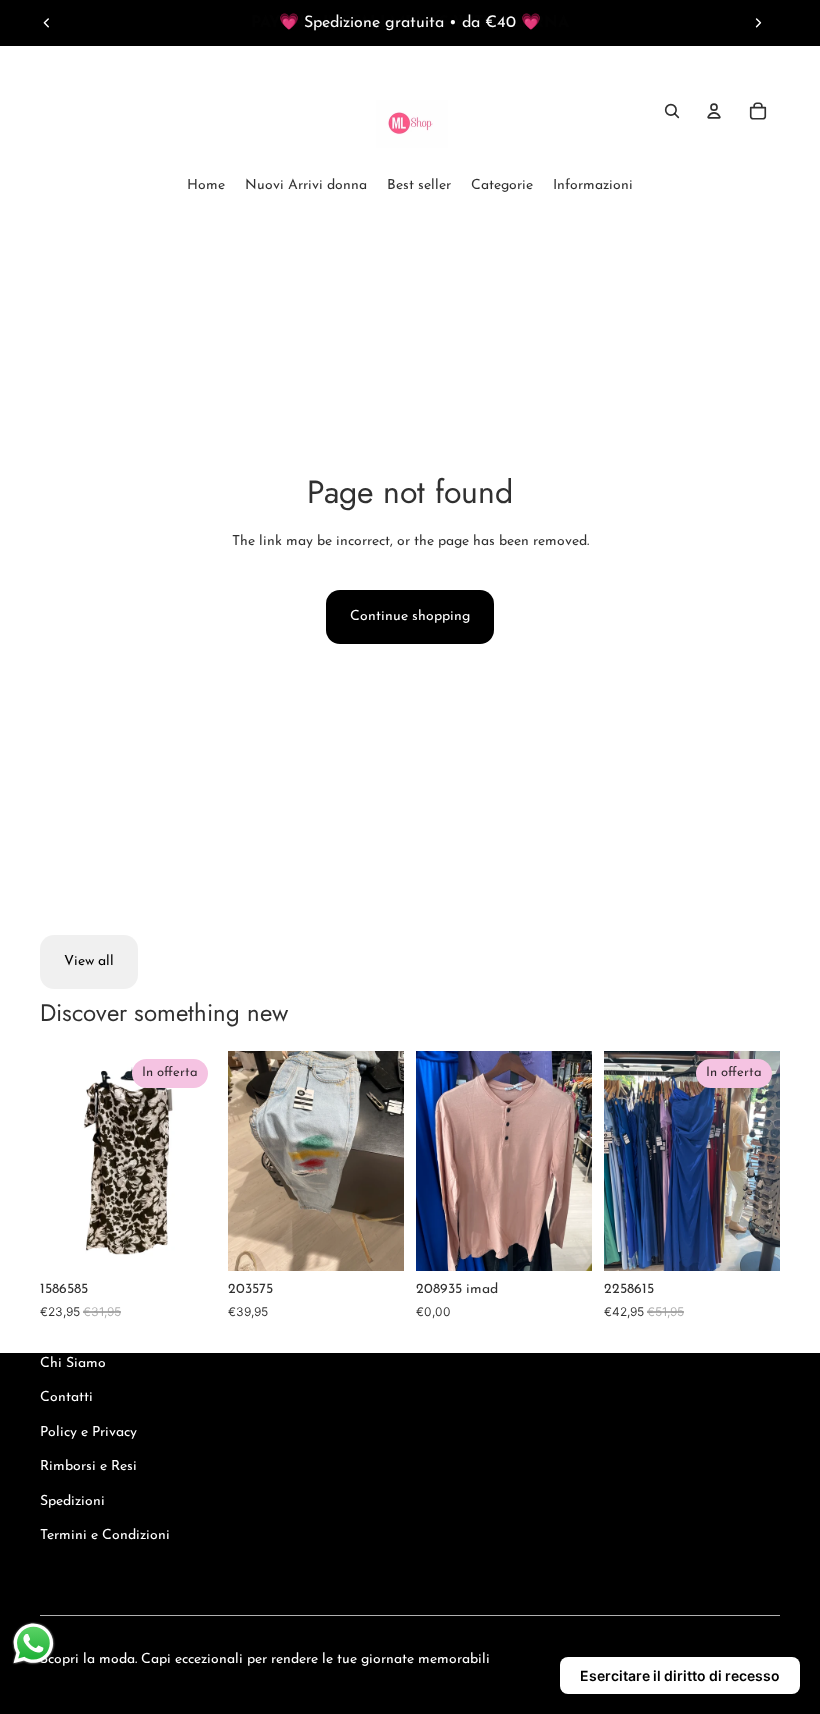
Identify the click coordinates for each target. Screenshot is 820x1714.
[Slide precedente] (47, 23)
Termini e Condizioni (105, 1535)
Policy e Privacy (88, 1432)
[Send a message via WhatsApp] (33, 1643)
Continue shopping (410, 616)
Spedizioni (72, 1501)
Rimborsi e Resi (88, 1466)
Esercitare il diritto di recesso (680, 1675)
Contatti (66, 1397)
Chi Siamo (73, 1363)
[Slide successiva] (758, 23)
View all (89, 961)
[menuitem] (206, 186)
